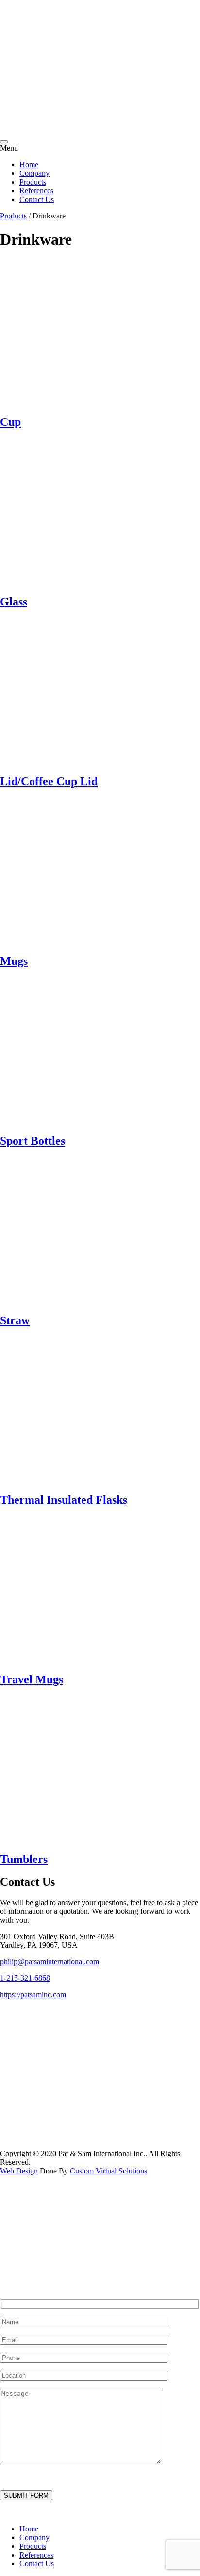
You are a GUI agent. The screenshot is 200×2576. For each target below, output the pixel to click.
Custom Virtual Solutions (108, 2171)
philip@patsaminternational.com (50, 1962)
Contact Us (37, 199)
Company (34, 173)
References (36, 191)
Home (29, 164)
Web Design (19, 2171)
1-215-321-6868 (25, 1978)
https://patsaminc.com (33, 1994)
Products (33, 182)
